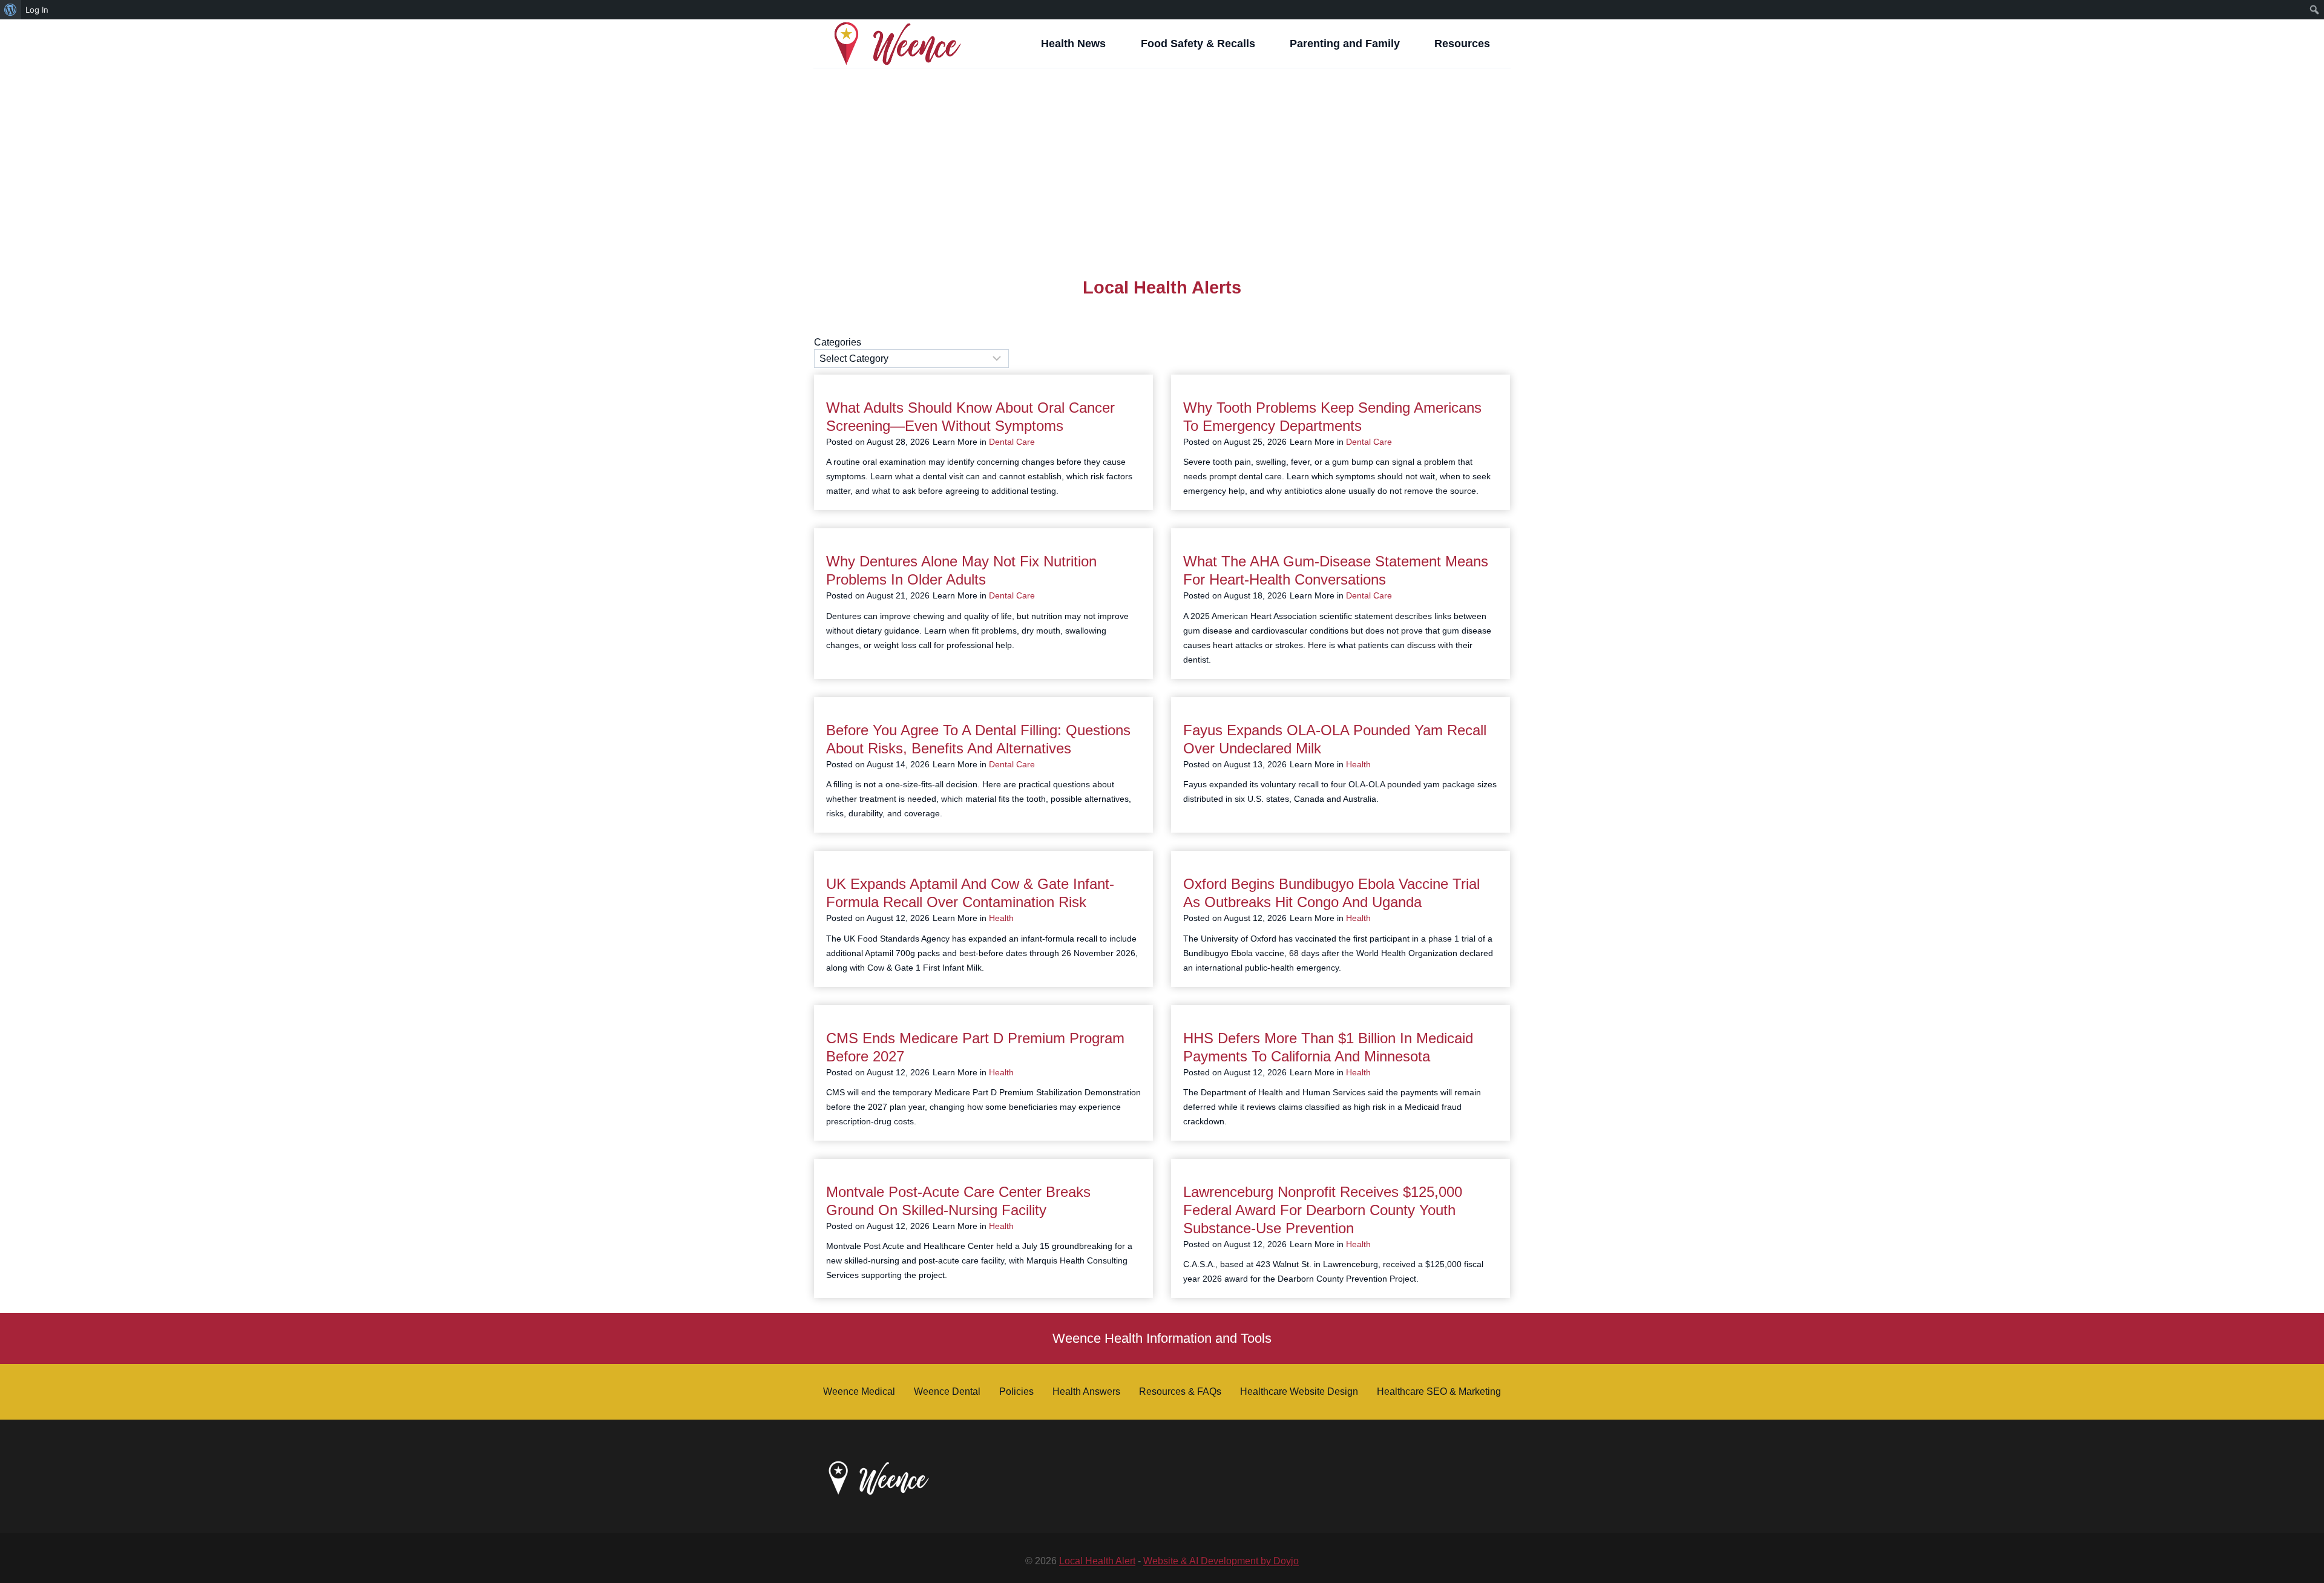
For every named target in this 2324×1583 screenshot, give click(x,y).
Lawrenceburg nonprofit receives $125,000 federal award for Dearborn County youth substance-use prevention (1323, 1210)
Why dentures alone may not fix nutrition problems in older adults (961, 570)
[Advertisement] (1162, 158)
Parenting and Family (1345, 44)
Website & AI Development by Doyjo (1221, 1561)
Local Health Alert (1097, 1561)
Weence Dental (947, 1391)
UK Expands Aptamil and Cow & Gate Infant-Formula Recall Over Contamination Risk (970, 893)
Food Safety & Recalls (1198, 44)
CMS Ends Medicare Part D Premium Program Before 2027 (975, 1047)
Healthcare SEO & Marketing (1439, 1391)
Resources (1462, 44)
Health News (1073, 44)
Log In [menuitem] (37, 10)
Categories (838, 342)
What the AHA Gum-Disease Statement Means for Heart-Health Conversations (1336, 570)
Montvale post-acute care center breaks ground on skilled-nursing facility (958, 1201)
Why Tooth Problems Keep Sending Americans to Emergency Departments (1332, 417)
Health (1358, 764)
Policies (1016, 1391)
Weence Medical (859, 1391)
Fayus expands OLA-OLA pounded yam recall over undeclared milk (1335, 739)
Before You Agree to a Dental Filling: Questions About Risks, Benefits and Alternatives (978, 739)
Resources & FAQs (1180, 1391)
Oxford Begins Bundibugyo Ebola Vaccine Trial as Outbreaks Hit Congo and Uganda (1331, 893)
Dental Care (1012, 442)
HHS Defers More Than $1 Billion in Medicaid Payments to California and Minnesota (1328, 1047)
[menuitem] (11, 10)
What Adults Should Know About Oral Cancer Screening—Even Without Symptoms (970, 417)
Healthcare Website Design (1299, 1391)
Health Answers (1086, 1391)
